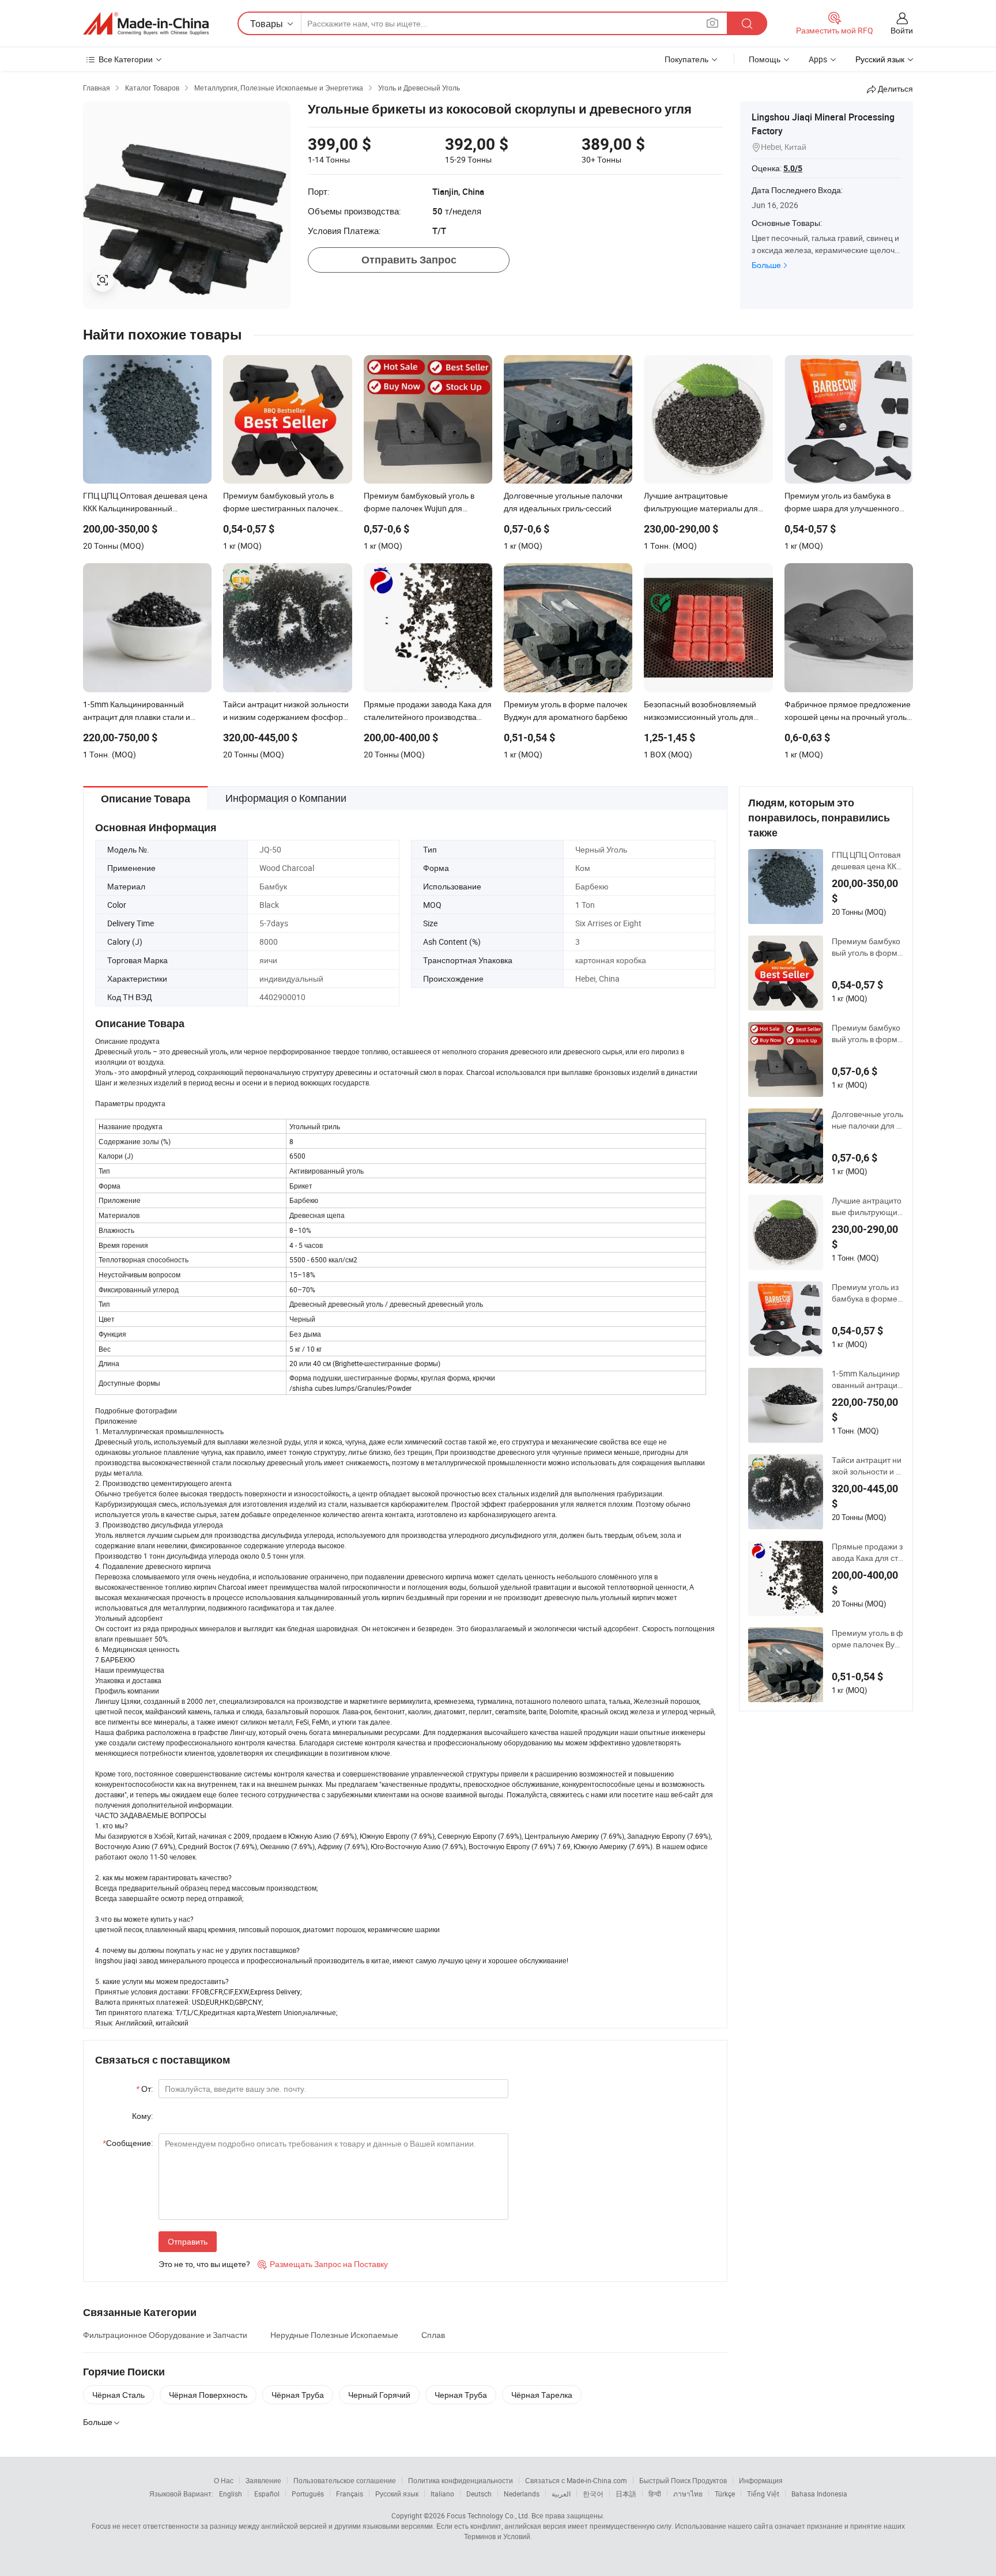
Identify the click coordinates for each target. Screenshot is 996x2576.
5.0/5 (793, 168)
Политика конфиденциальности (461, 2480)
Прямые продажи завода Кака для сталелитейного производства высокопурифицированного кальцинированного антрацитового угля (867, 1552)
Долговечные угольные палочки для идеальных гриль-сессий (867, 1120)
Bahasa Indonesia (819, 2494)
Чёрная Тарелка (542, 2395)
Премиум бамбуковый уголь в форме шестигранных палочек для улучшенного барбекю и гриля (867, 947)
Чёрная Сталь (118, 2395)
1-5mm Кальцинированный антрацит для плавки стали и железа (867, 1379)
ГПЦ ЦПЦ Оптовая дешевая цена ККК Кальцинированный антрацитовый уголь (866, 861)
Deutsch (479, 2494)
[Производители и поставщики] (146, 24)
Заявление (263, 2480)
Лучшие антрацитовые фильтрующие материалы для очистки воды (867, 1206)
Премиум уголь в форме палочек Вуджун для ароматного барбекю (867, 1639)
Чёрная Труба (298, 2395)
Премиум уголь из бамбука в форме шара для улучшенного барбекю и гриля (867, 1293)
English (231, 2494)
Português (308, 2494)
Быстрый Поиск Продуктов (683, 2480)
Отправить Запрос (409, 260)
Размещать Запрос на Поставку (323, 2264)
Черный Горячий (379, 2395)
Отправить (188, 2241)
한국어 (593, 2494)
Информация (761, 2480)
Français (350, 2494)
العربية (561, 2494)
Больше (766, 265)
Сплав (433, 2335)
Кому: (142, 2116)
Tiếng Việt (763, 2494)
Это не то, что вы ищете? (204, 2264)
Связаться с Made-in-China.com (576, 2480)
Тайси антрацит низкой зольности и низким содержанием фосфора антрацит (868, 1466)
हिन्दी (655, 2494)
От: (144, 2089)
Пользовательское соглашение (345, 2480)
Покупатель (686, 59)
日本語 (626, 2494)
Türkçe (725, 2494)
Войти (902, 30)
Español (267, 2494)
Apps (818, 59)
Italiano (442, 2494)
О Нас (224, 2480)
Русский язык (397, 2494)
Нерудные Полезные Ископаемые (334, 2335)
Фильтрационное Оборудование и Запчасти (165, 2335)
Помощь (765, 59)
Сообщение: (128, 2143)
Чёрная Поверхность (208, 2395)
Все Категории (126, 59)
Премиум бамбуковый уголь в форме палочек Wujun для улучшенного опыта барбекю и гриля (867, 1034)
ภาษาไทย (688, 2494)
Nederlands (522, 2494)
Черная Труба (461, 2395)
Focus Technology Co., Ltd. (488, 2515)
